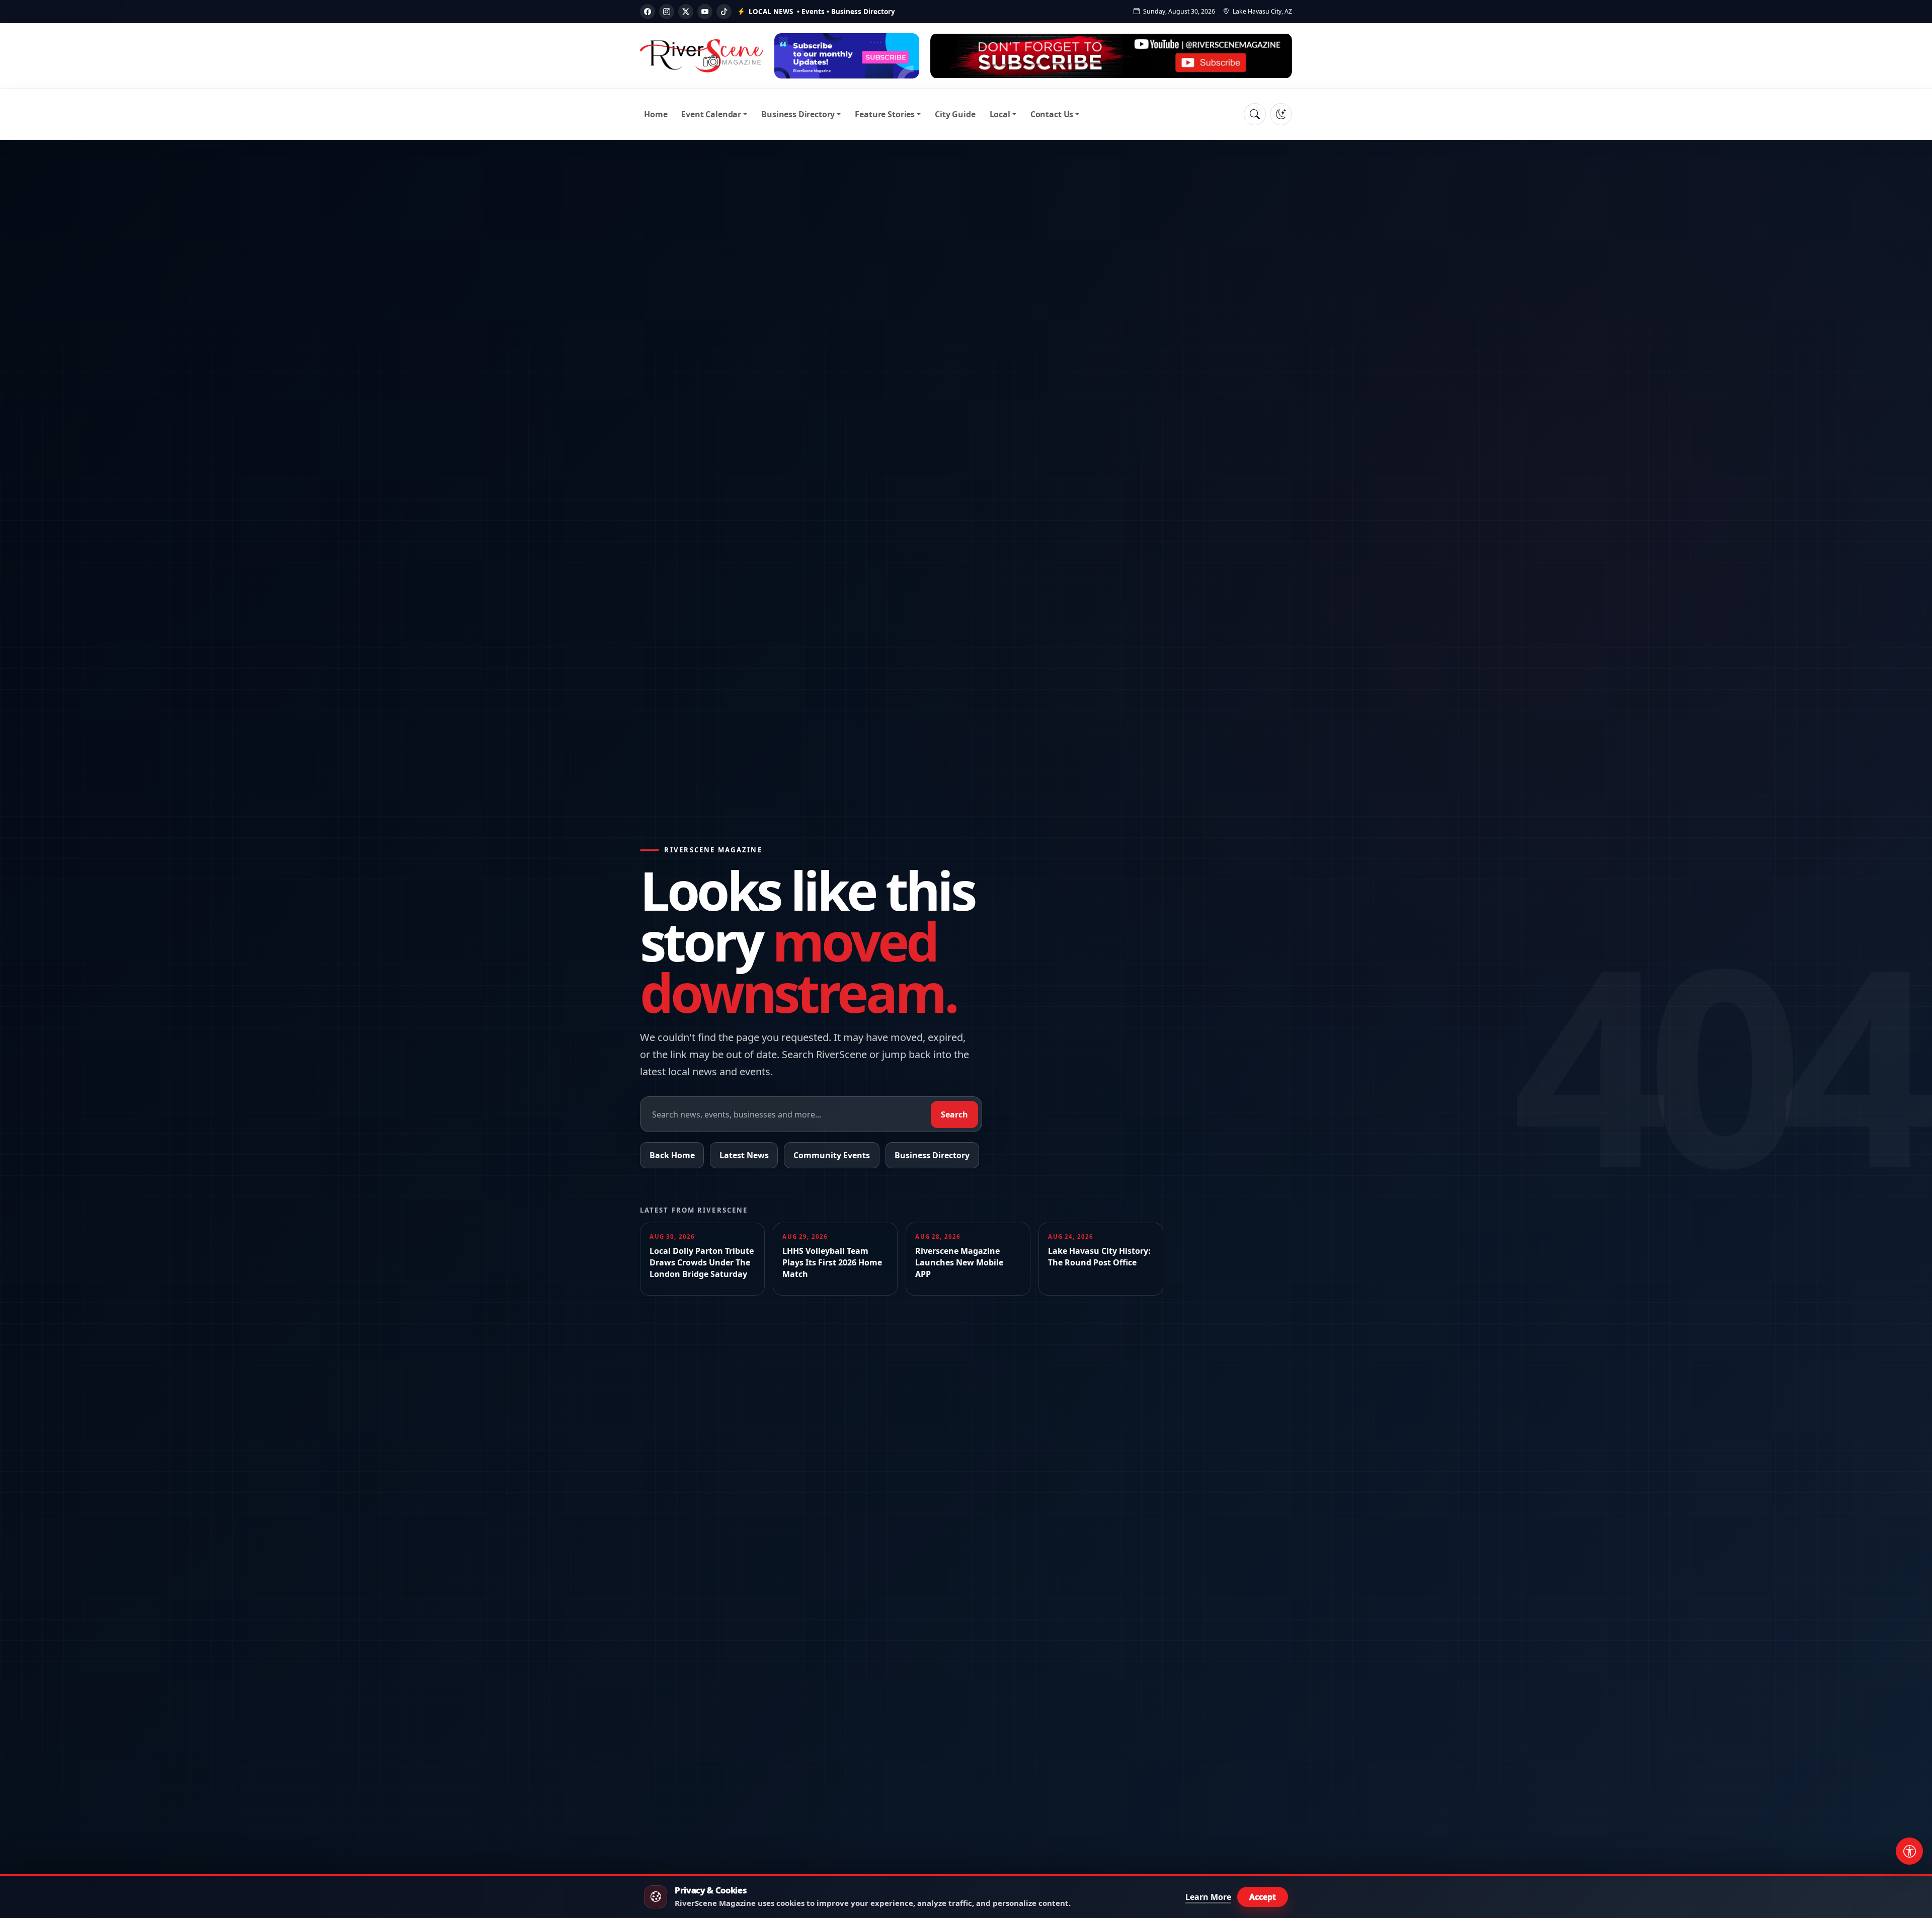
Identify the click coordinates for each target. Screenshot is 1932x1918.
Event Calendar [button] (711, 114)
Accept (1263, 1897)
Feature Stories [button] (885, 114)
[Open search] (1255, 114)
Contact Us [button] (1052, 114)
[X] (686, 12)
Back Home (672, 1155)
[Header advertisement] (847, 56)
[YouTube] (705, 12)
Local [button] (1000, 114)
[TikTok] (724, 12)
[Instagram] (667, 12)
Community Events (832, 1155)
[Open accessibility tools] (1909, 1851)
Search (954, 1114)
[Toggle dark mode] (1281, 114)
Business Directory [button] (798, 114)
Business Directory (932, 1155)
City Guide (955, 114)
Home (656, 114)
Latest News (744, 1155)
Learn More (1208, 1897)
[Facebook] (648, 12)
